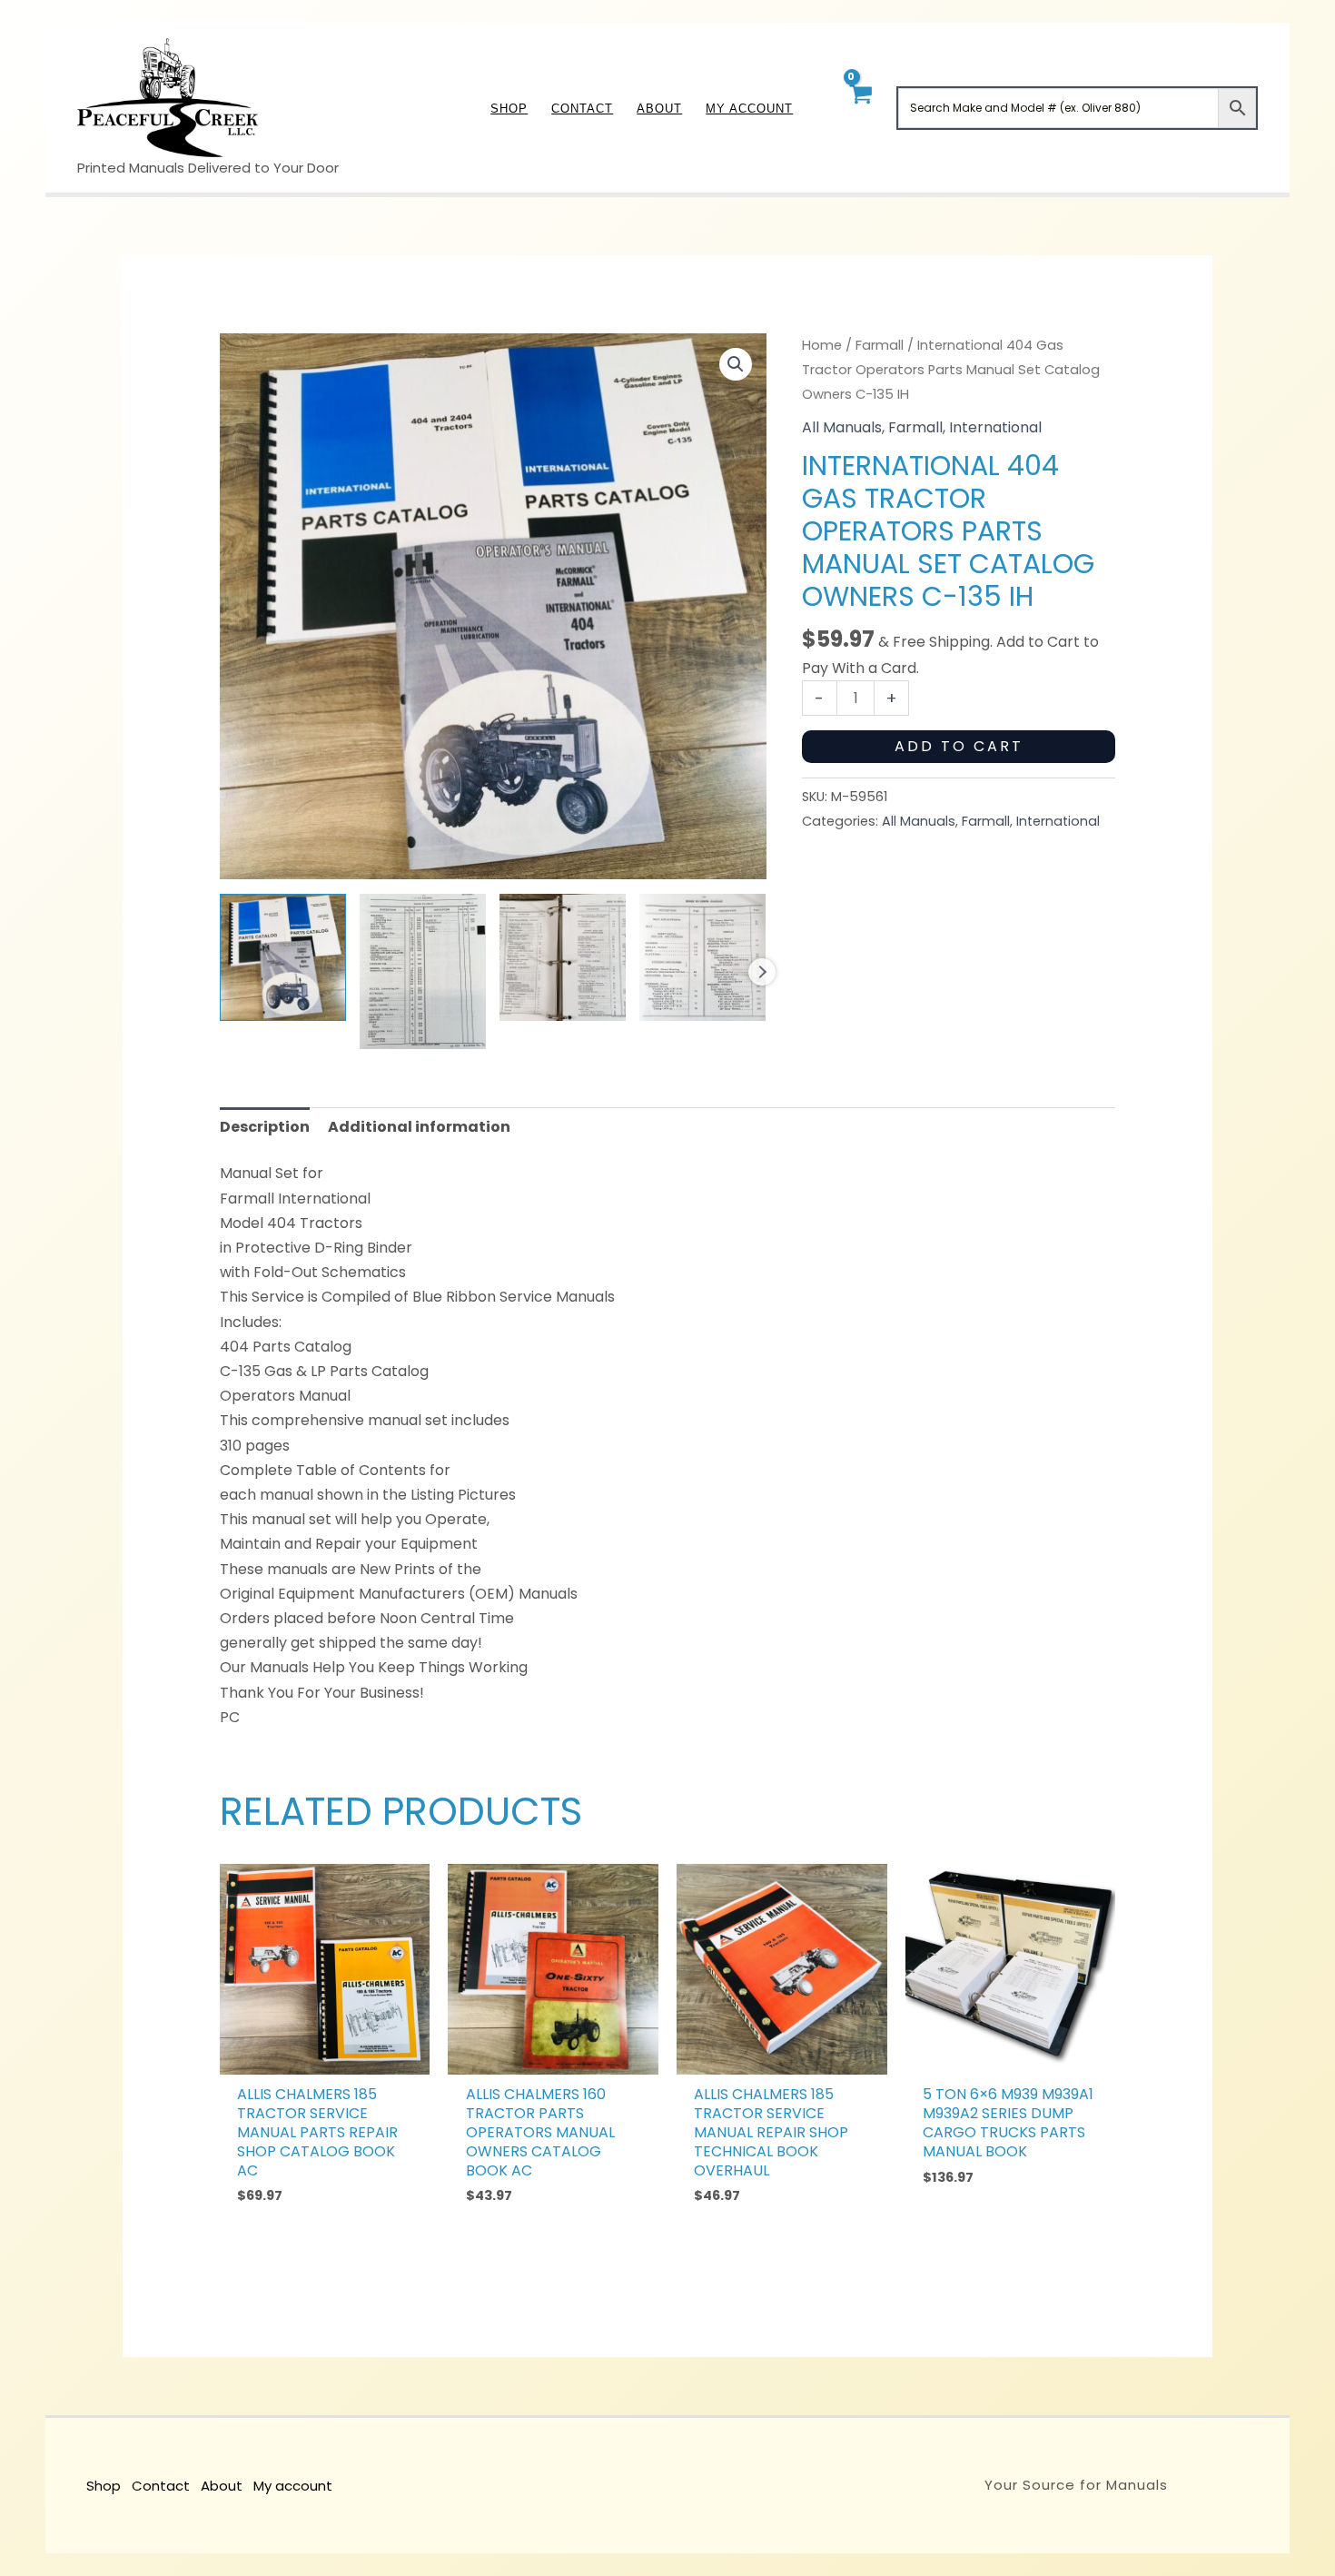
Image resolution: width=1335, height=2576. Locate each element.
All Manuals (842, 427)
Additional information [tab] (419, 1127)
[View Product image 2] (423, 971)
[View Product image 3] (563, 957)
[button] (736, 364)
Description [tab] (265, 1127)
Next (762, 972)
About (222, 2486)
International (995, 427)
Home (822, 345)
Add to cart (959, 746)
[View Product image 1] (283, 957)
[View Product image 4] (702, 957)
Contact (161, 2486)
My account (293, 2486)
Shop (104, 2486)
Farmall (880, 345)
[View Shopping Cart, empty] (860, 108)
